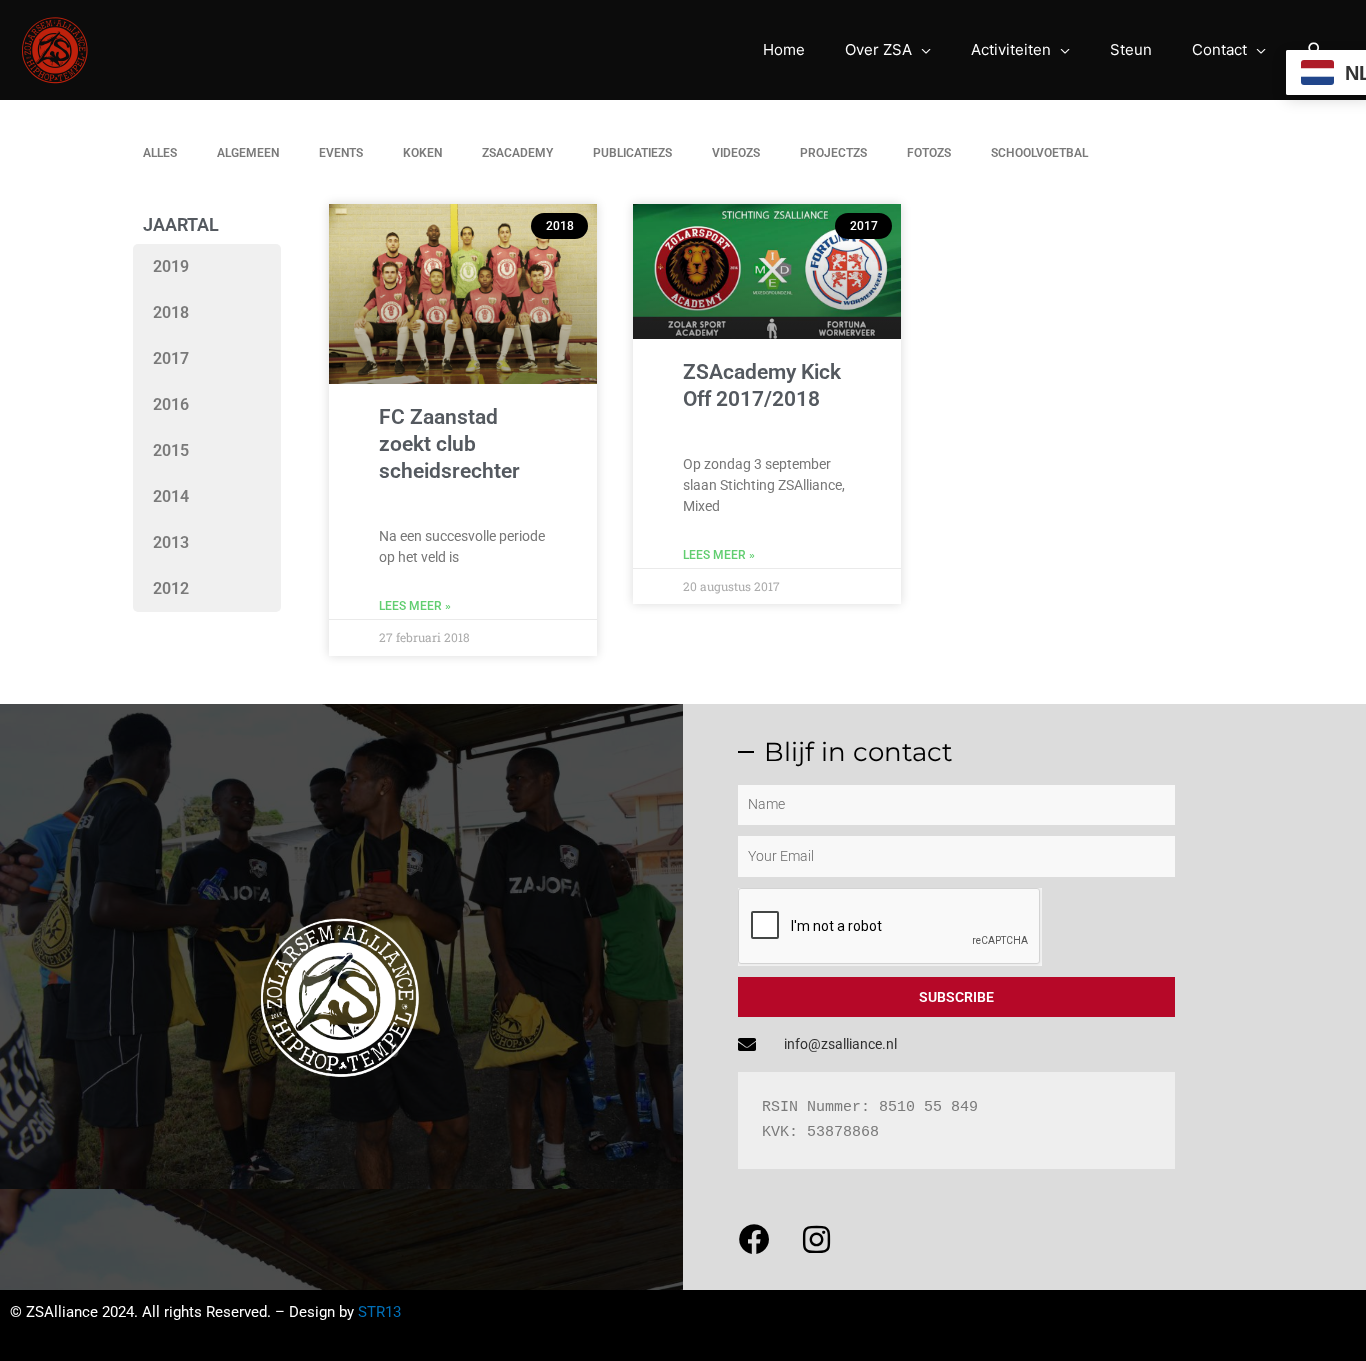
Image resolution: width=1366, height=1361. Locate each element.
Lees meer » (415, 606)
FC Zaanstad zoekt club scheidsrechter (449, 444)
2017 (171, 358)
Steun (1131, 49)
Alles (160, 153)
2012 (171, 588)
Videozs (736, 153)
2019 (171, 266)
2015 (171, 450)
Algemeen (248, 153)
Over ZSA (878, 49)
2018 (171, 312)
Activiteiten (1011, 49)
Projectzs (833, 153)
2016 (171, 404)
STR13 (379, 1312)
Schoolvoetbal (1039, 153)
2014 (171, 496)
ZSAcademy (517, 153)
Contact (1219, 49)
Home (784, 49)
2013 (171, 542)
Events (341, 153)
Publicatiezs (632, 153)
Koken (422, 153)
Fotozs (929, 153)
